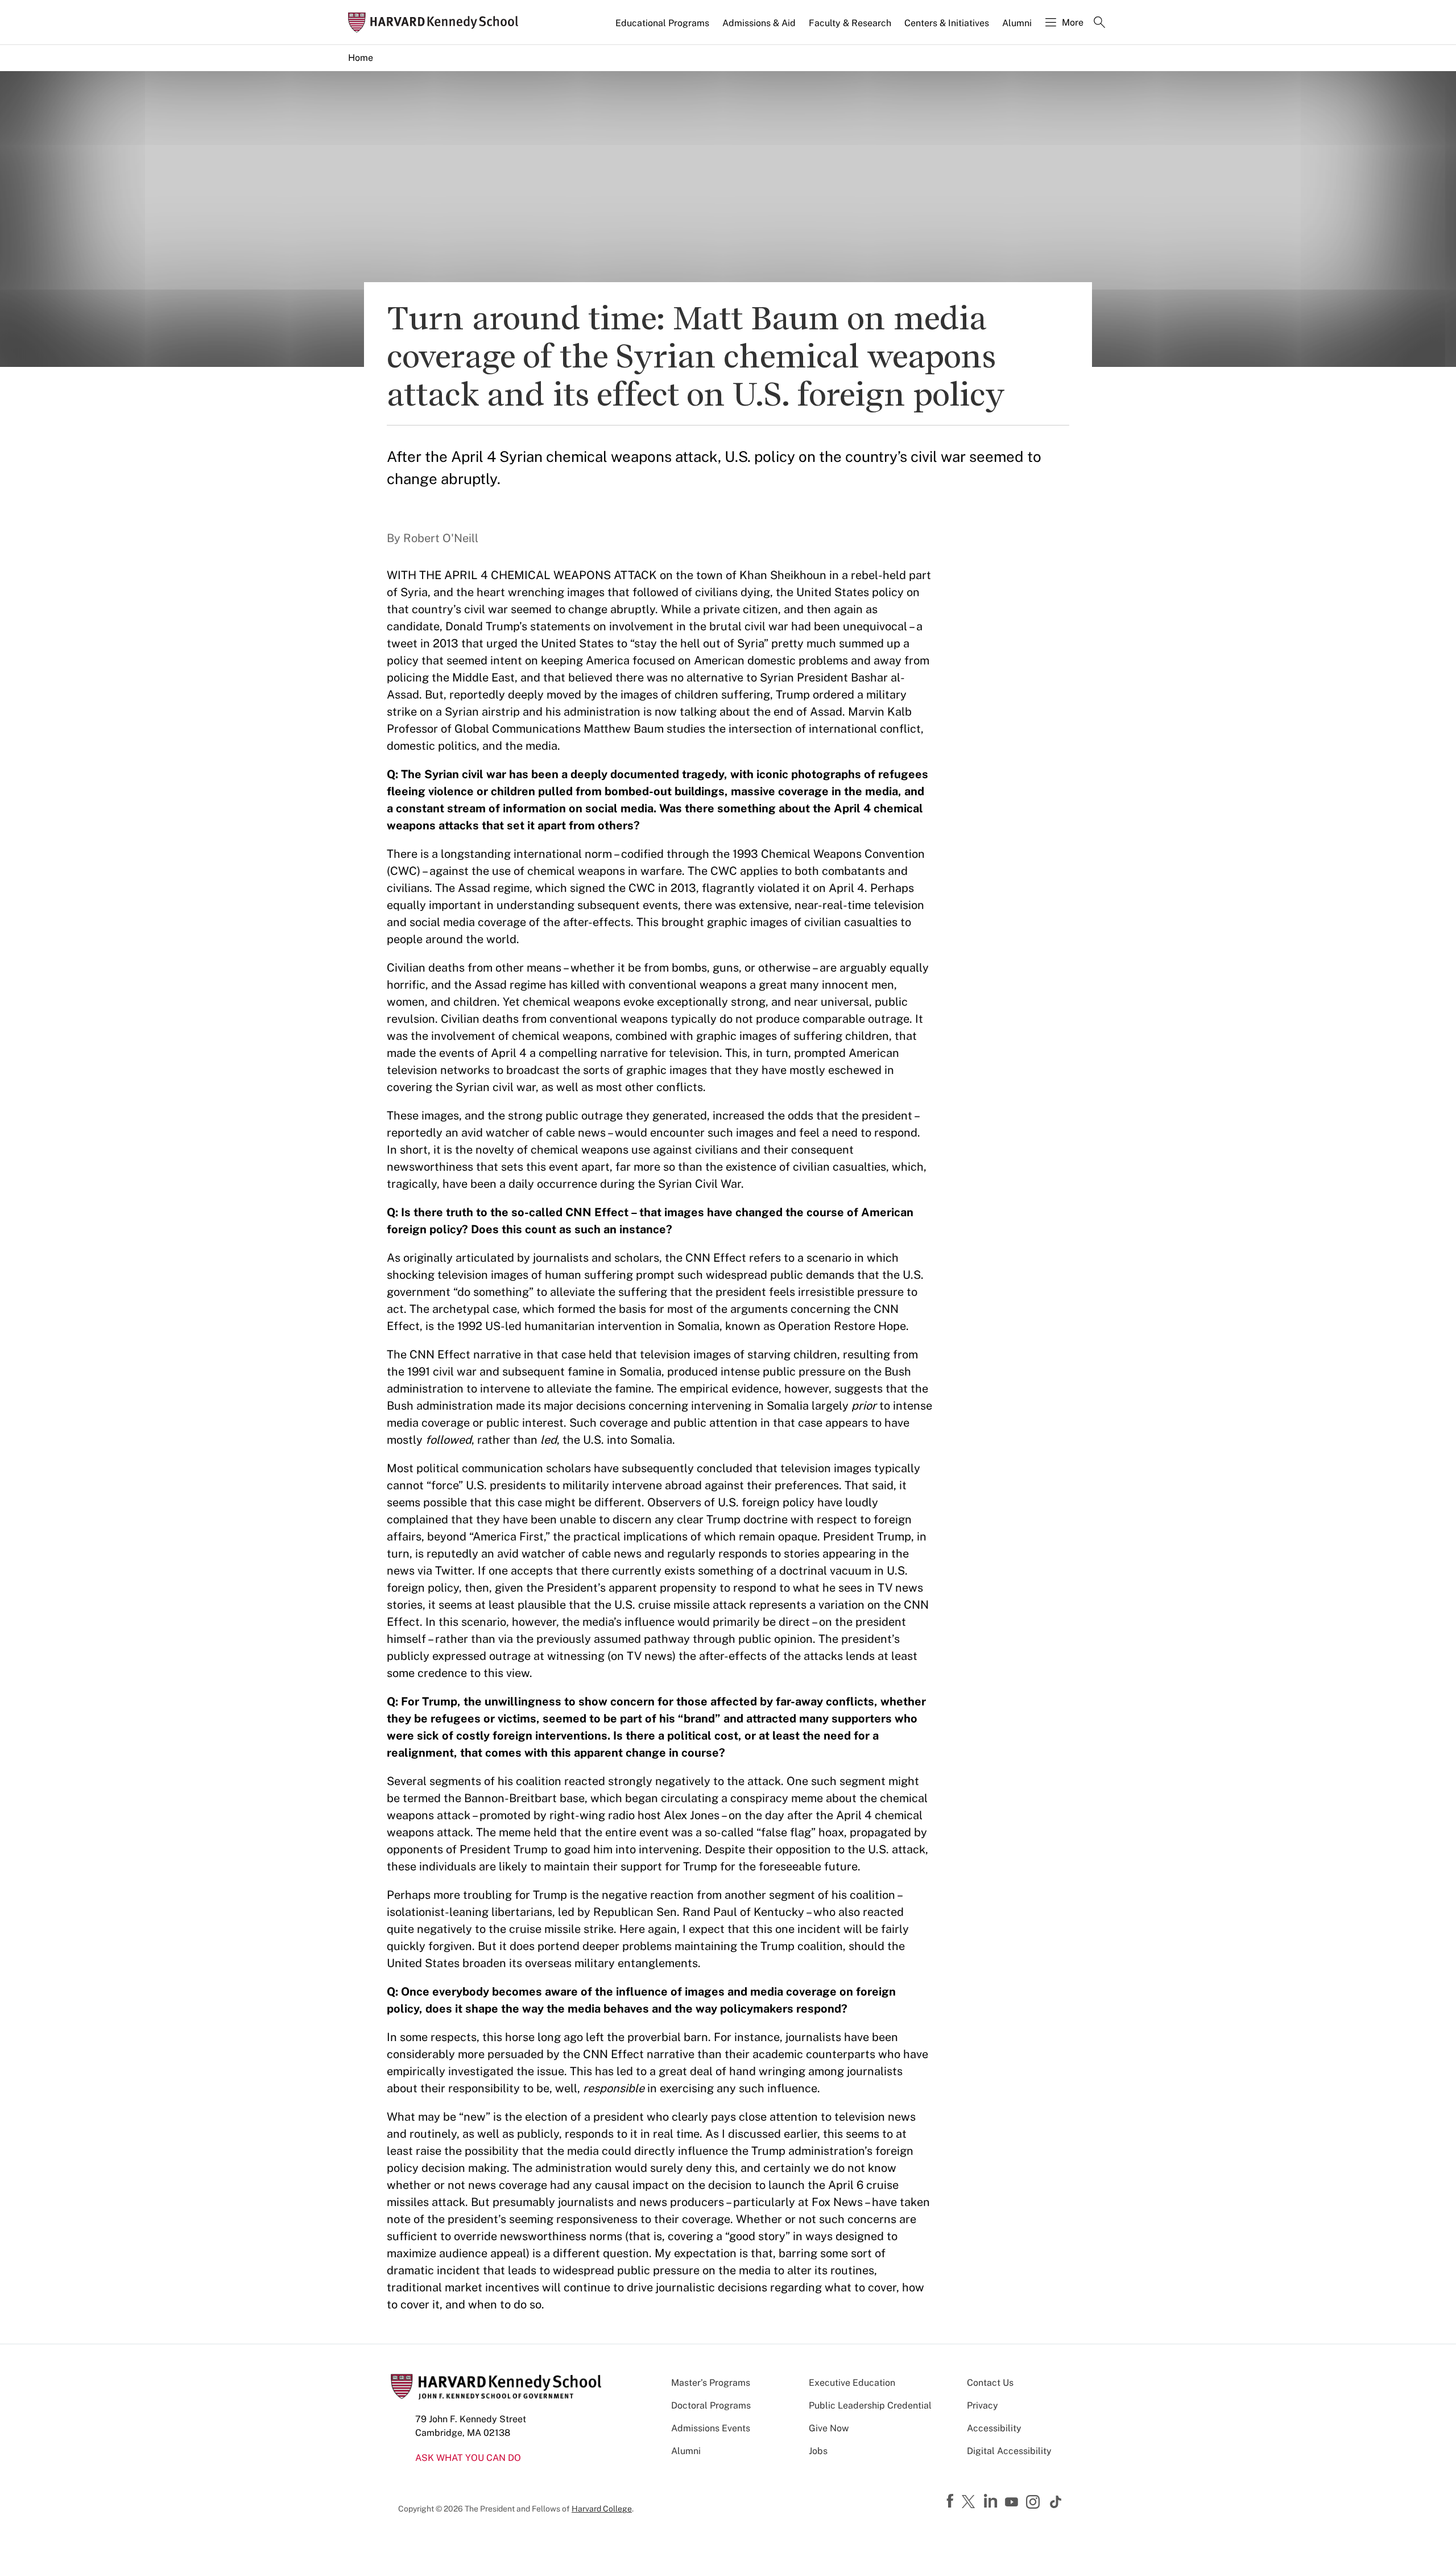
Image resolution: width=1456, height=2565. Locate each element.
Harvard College (602, 2509)
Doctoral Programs (711, 2405)
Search (1099, 23)
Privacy (983, 2405)
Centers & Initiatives (947, 23)
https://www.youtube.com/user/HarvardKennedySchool (1013, 2502)
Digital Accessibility (1009, 2451)
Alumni (1017, 23)
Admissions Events (711, 2428)
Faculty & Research (850, 23)
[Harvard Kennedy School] (437, 22)
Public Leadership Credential (870, 2405)
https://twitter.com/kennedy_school (970, 2502)
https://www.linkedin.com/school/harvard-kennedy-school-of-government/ (992, 2501)
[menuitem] (663, 28)
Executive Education (852, 2383)
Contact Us (990, 2383)
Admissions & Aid (759, 23)
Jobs (818, 2451)
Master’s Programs (711, 2383)
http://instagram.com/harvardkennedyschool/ (1035, 2503)
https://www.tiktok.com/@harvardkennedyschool (1056, 2502)
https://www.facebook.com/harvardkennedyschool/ (952, 2501)
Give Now (829, 2428)
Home (361, 58)
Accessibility (994, 2428)
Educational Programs (662, 23)
